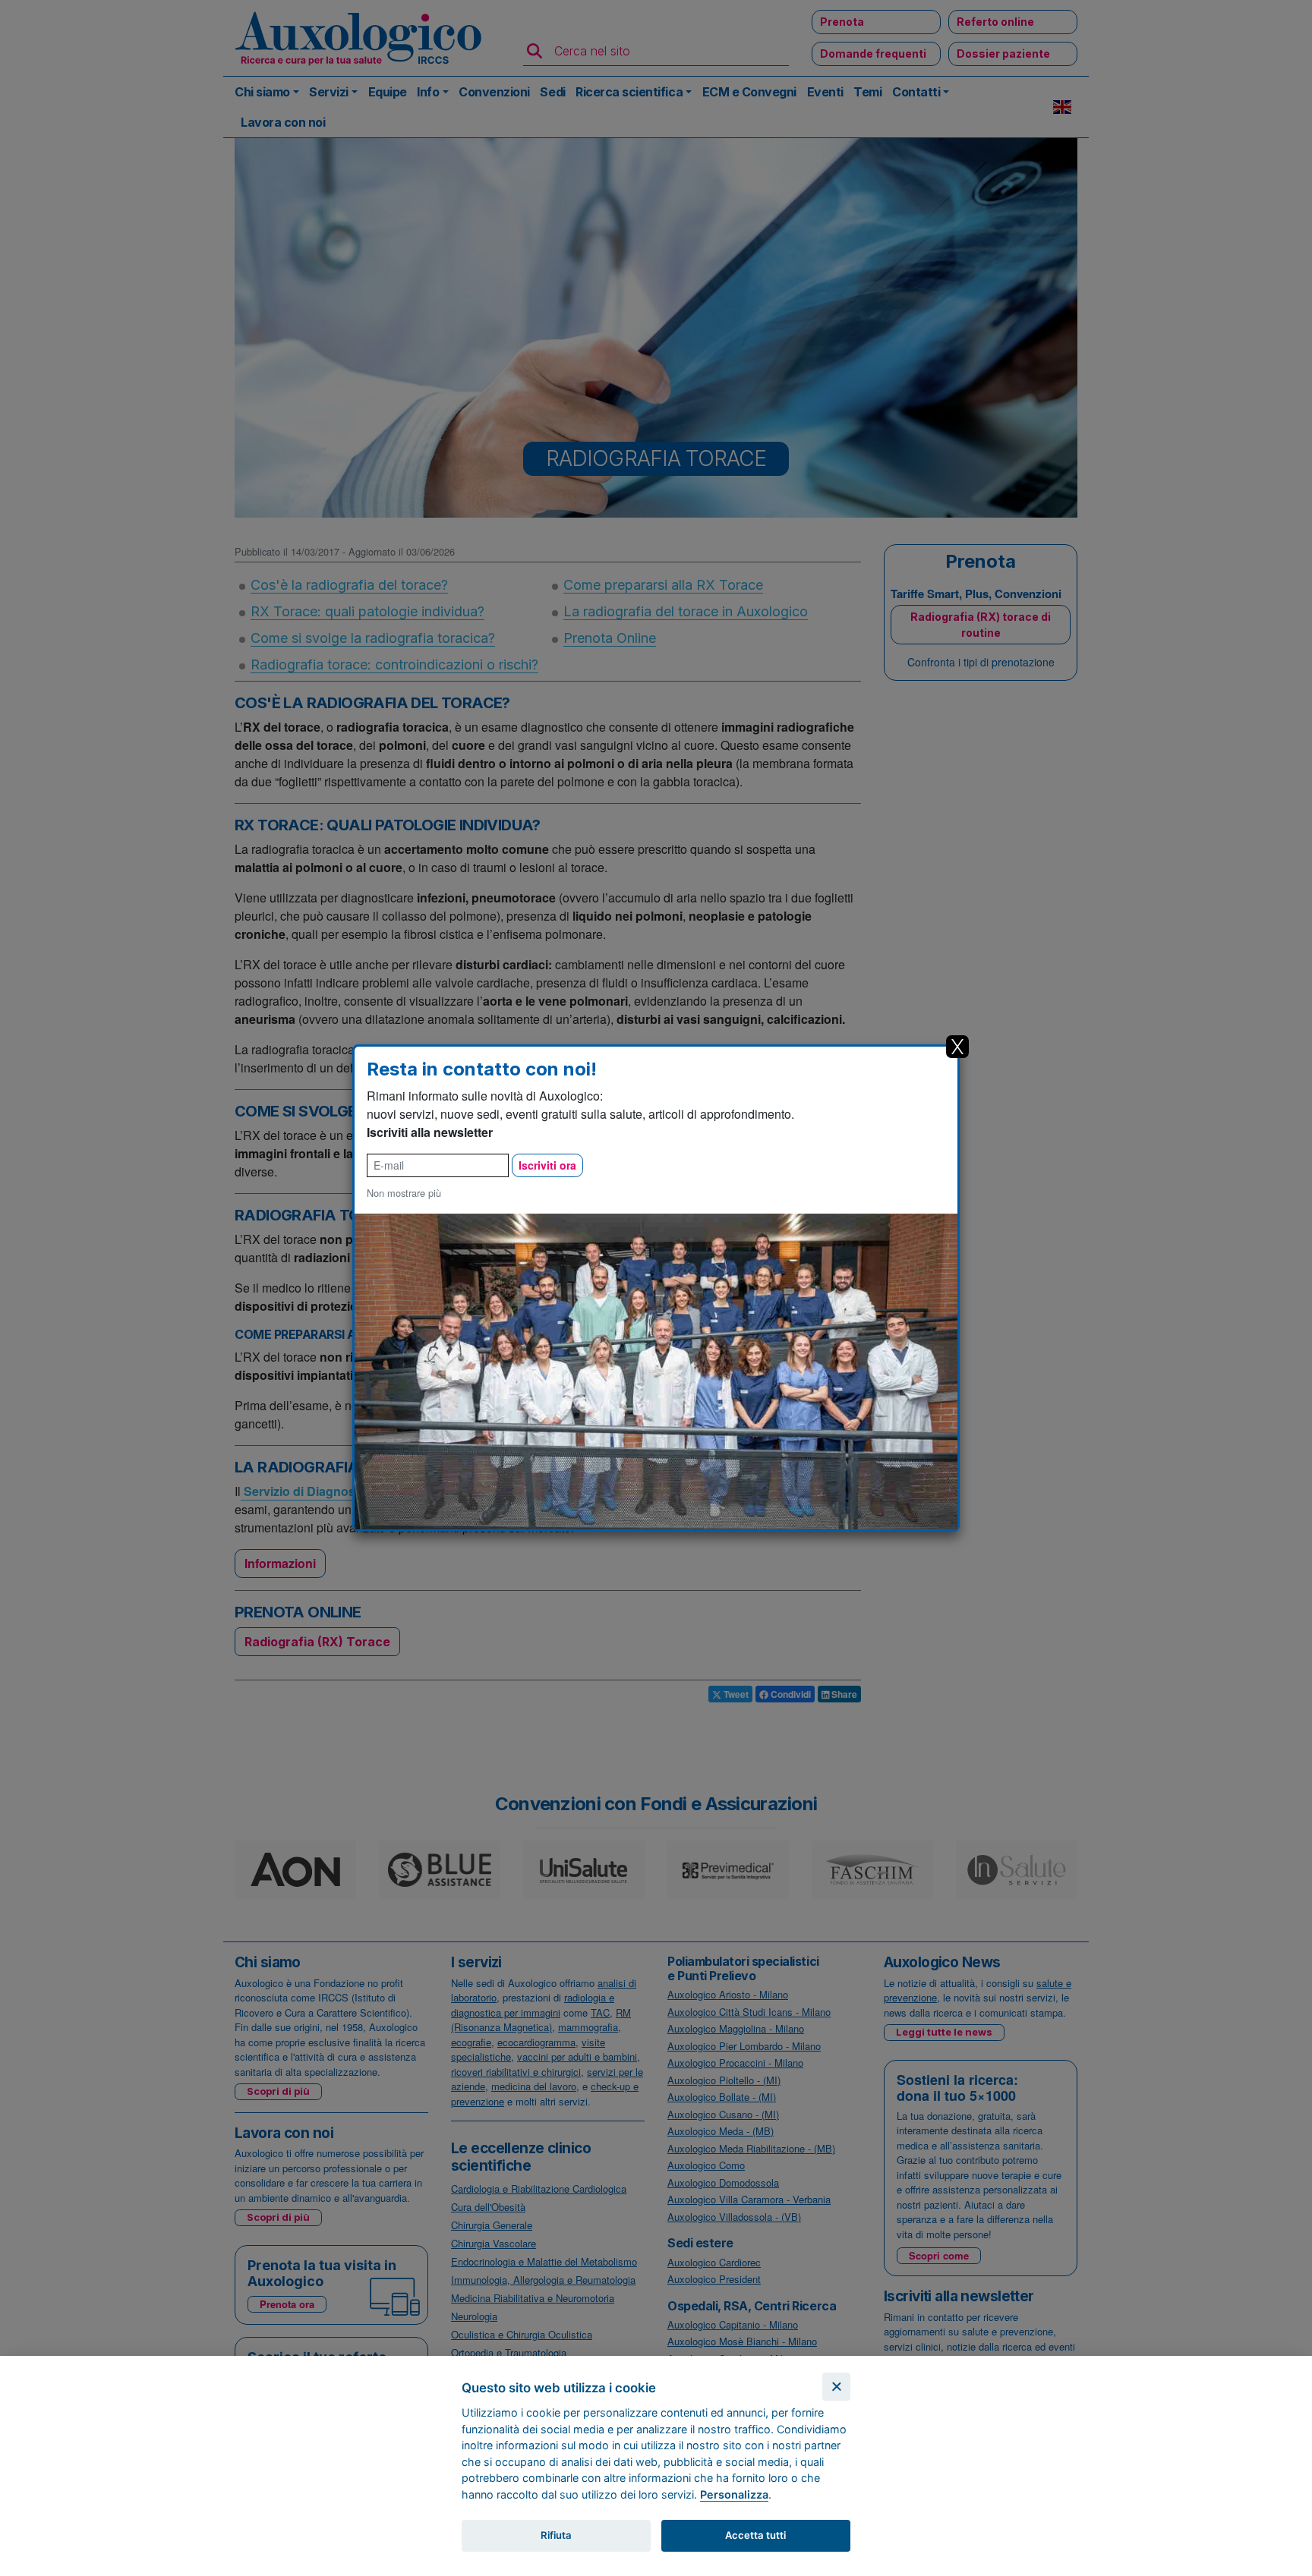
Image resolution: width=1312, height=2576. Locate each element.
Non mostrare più (404, 1193)
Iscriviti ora (547, 1165)
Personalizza (734, 2494)
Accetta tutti (755, 2535)
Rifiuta (556, 2535)
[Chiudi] (836, 2387)
